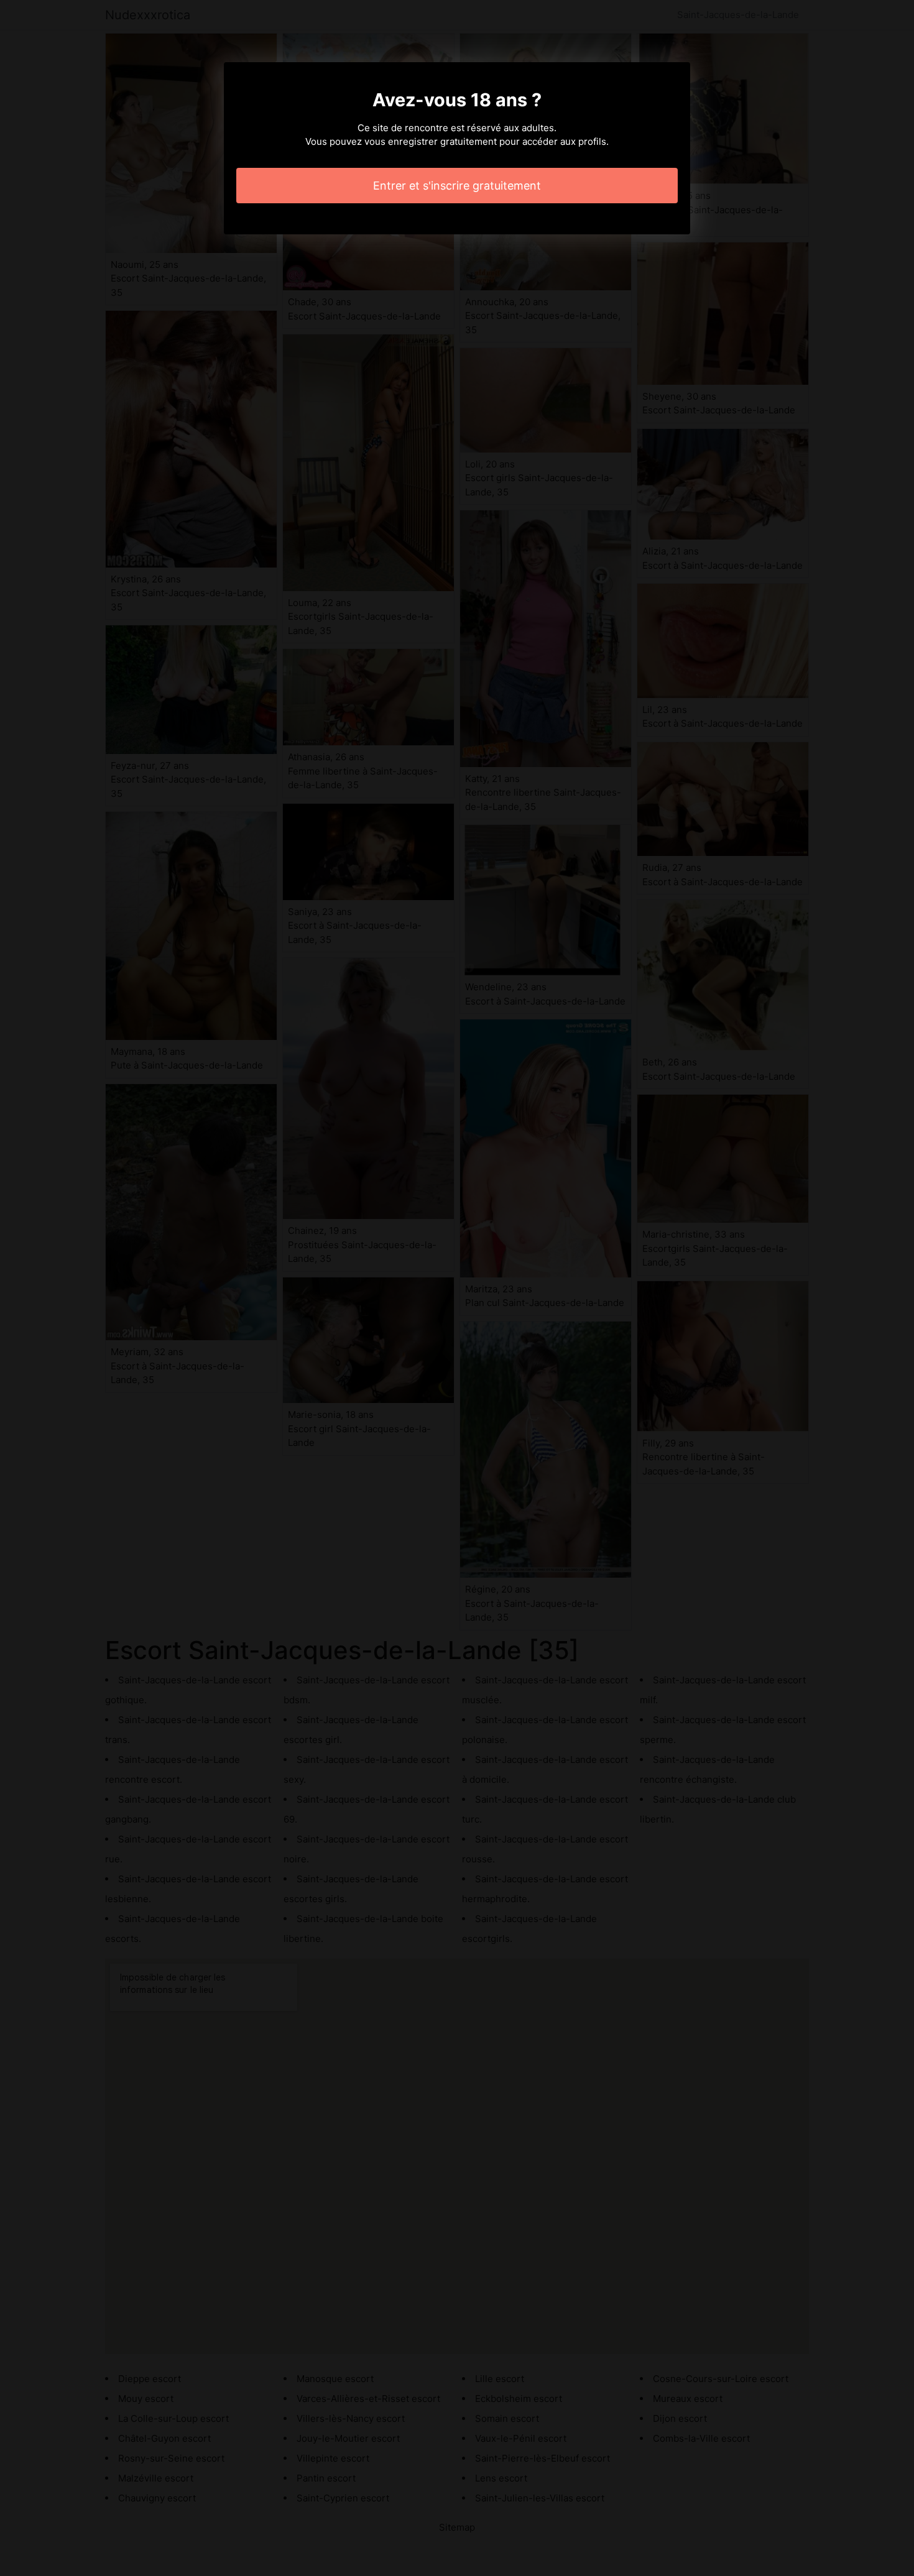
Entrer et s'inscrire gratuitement (457, 186)
